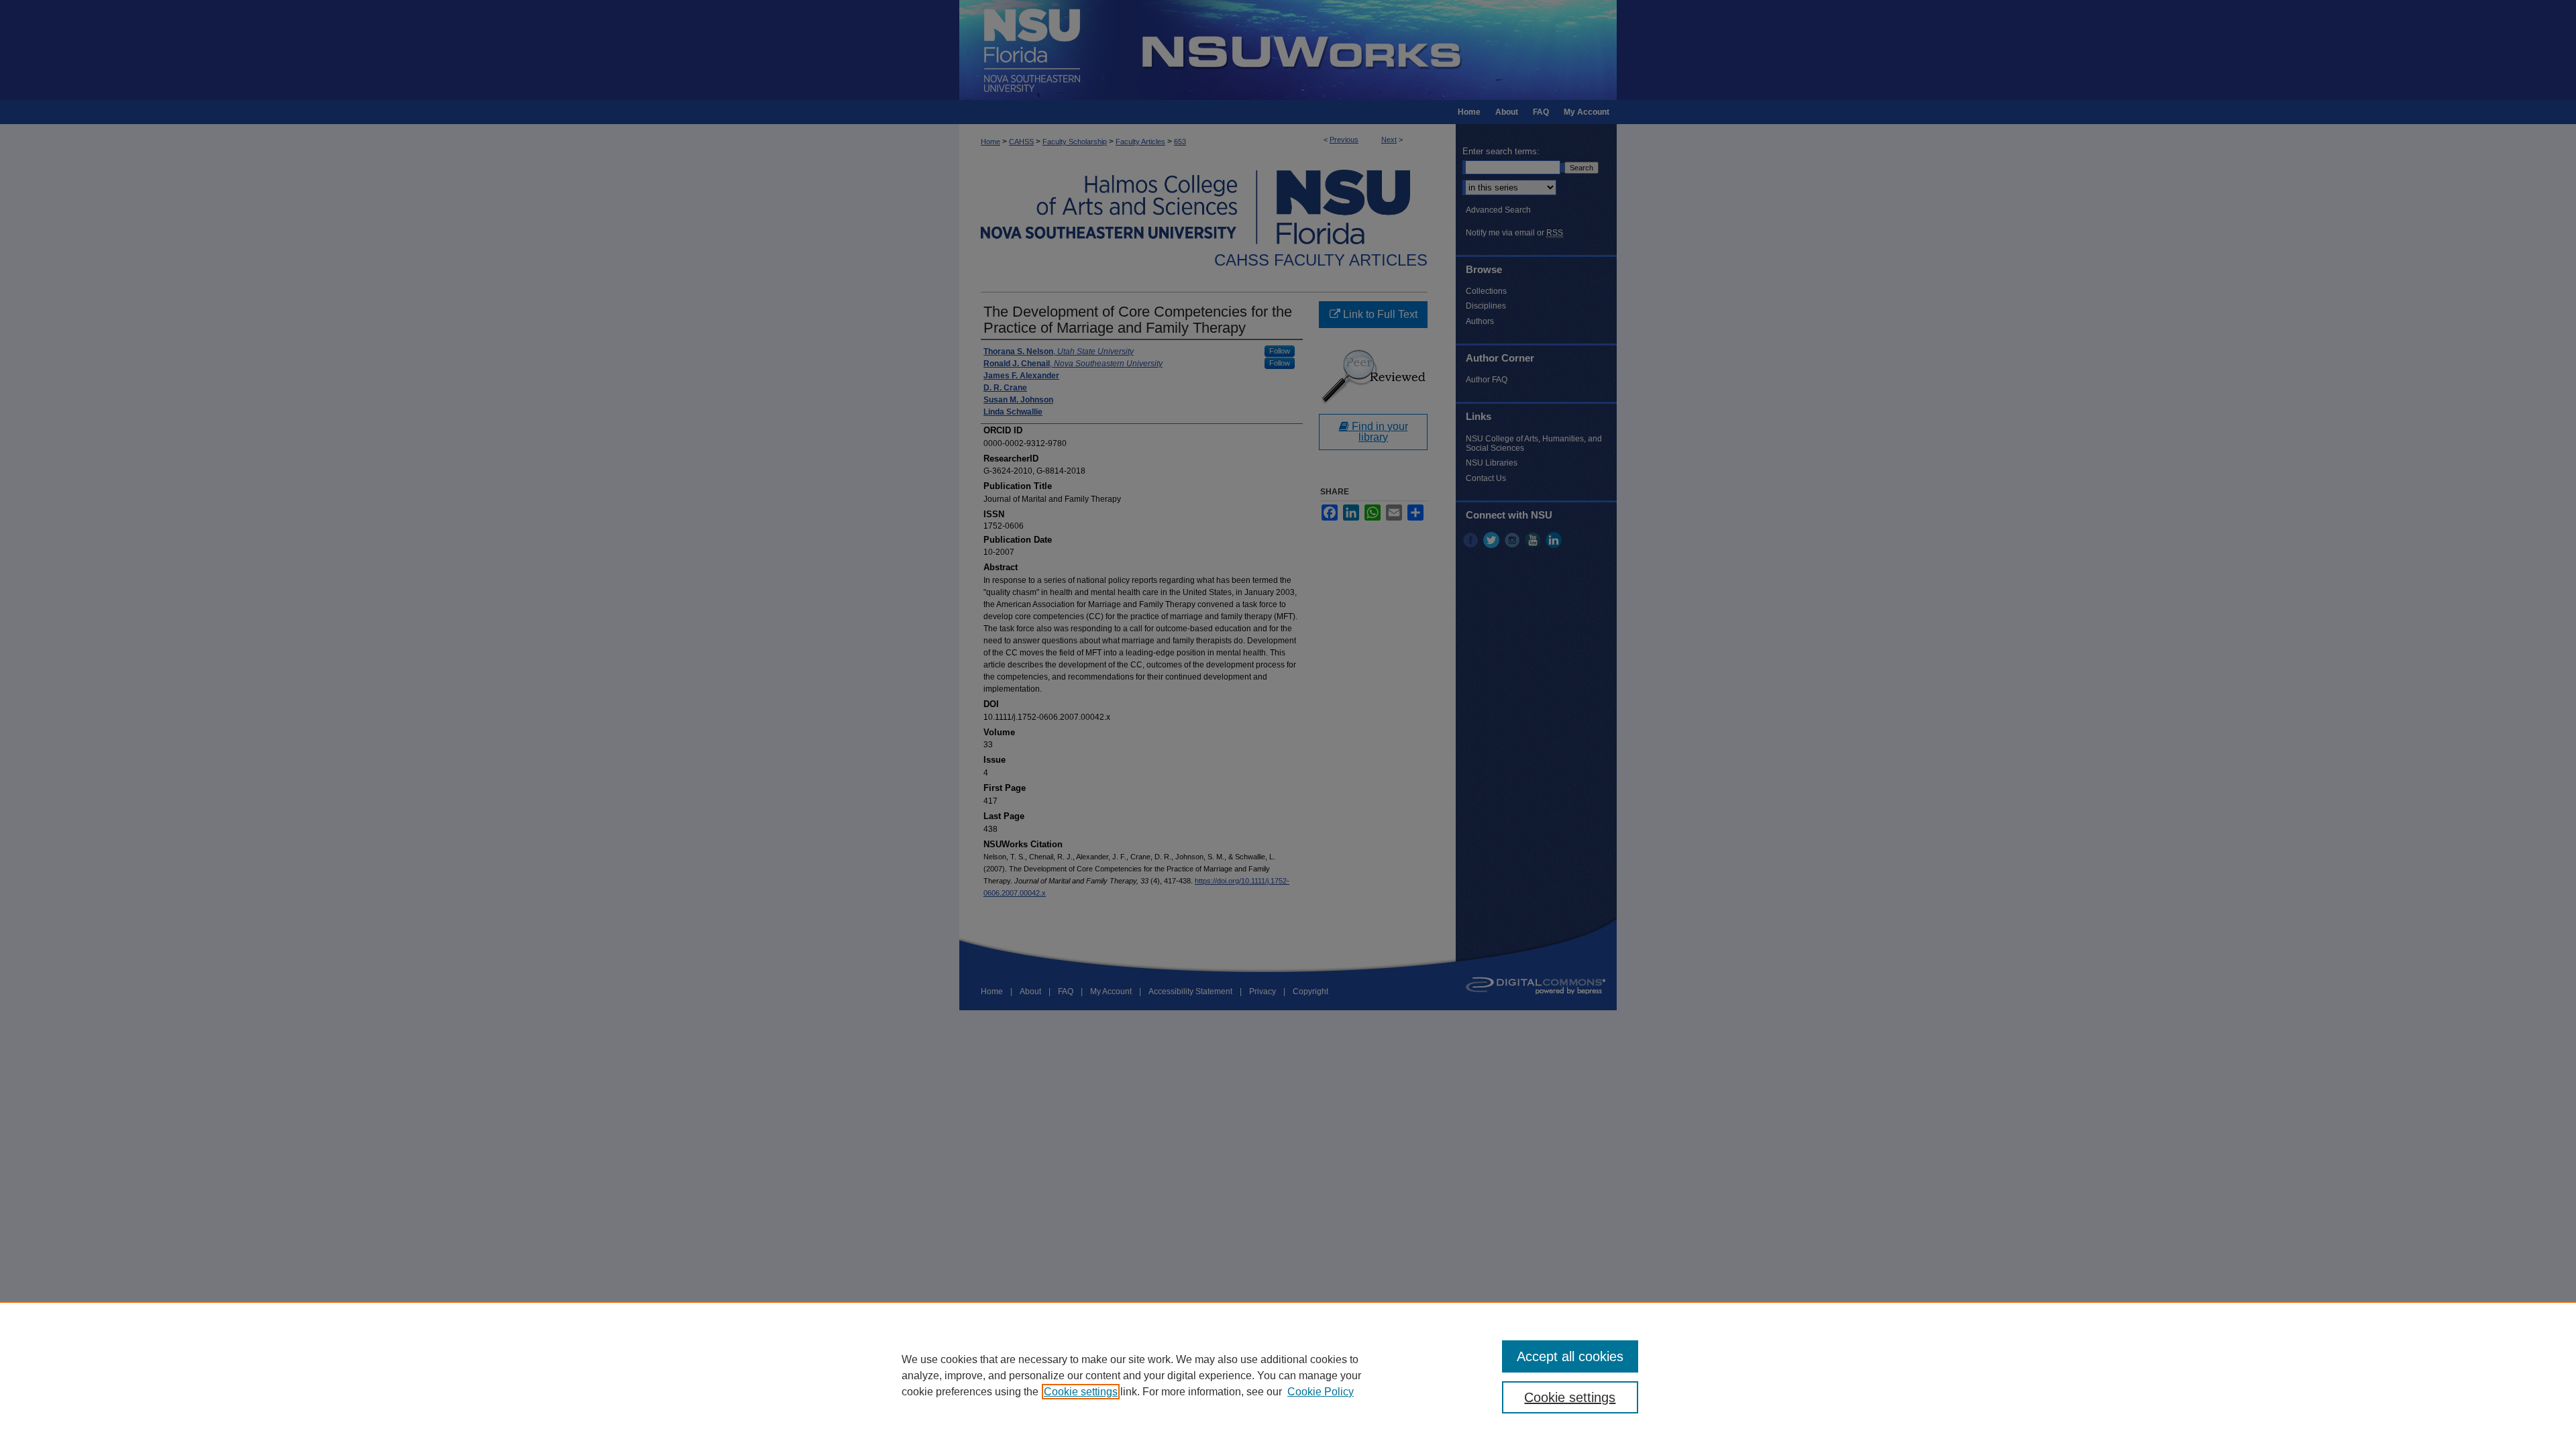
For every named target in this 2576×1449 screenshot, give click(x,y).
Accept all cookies (1570, 1356)
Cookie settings (1081, 1392)
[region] (1288, 1375)
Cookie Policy (1321, 1392)
